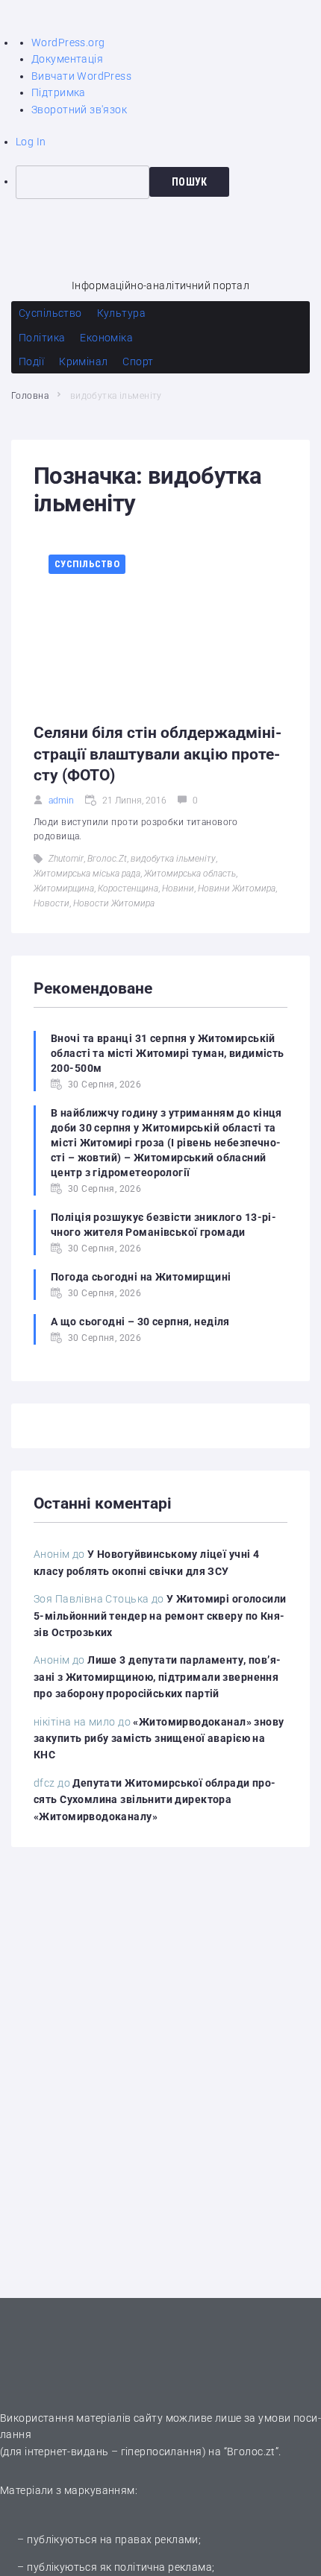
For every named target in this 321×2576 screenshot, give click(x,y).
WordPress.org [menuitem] (68, 42)
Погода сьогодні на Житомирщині (141, 1277)
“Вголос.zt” (252, 2452)
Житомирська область (190, 874)
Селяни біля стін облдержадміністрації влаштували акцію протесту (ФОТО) (158, 754)
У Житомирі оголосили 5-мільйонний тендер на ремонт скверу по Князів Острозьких (160, 1616)
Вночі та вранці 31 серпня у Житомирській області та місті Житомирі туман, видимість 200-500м (168, 1053)
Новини (178, 888)
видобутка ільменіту (173, 859)
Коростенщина (128, 888)
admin (61, 801)
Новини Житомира (237, 888)
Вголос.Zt (107, 859)
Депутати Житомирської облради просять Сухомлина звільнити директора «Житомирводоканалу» (155, 1800)
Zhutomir (66, 859)
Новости (52, 903)
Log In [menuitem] (31, 142)
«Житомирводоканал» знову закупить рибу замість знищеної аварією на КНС (159, 1739)
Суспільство (87, 564)
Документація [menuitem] (67, 59)
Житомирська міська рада (87, 874)
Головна (30, 396)
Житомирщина (64, 888)
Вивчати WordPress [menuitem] (81, 76)
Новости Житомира (114, 903)
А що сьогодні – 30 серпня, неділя (140, 1322)
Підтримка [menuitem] (59, 92)
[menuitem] (168, 182)
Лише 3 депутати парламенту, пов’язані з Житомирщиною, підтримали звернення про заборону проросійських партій (157, 1677)
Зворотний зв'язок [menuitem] (79, 110)
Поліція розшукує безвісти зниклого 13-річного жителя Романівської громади (163, 1225)
